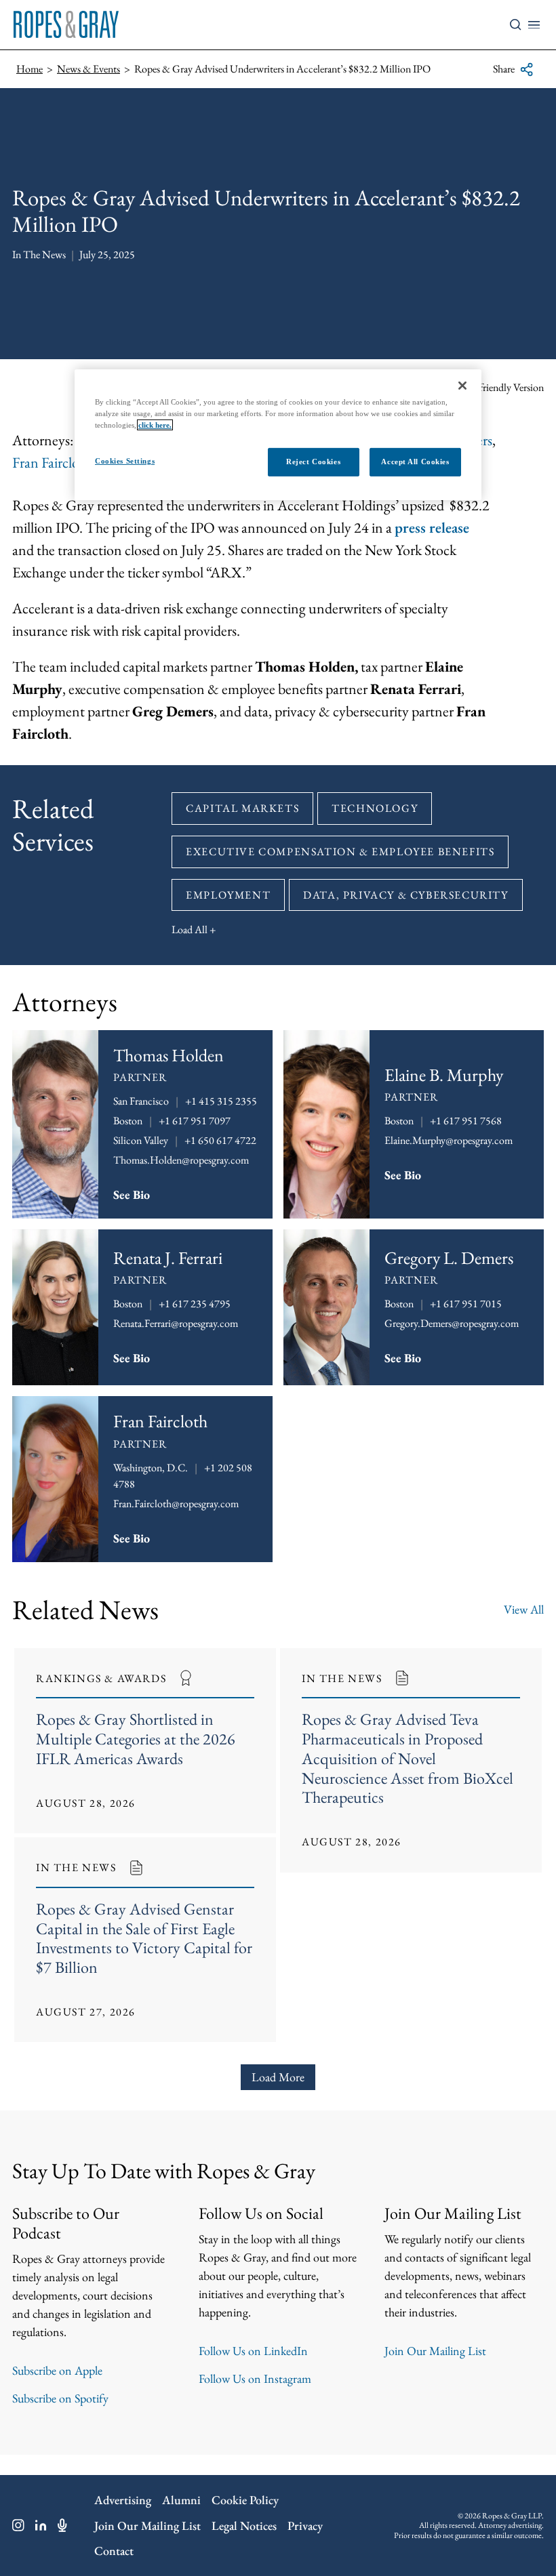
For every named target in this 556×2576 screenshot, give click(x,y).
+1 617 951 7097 (195, 1121)
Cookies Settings (125, 461)
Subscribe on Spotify (60, 2398)
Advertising (123, 2500)
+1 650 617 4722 (220, 1140)
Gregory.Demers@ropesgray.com (452, 1323)
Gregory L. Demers (449, 1258)
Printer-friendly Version (496, 387)
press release (432, 528)
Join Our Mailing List (435, 2351)
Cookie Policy (245, 2500)
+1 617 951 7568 (466, 1121)
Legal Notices (244, 2526)
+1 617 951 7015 (466, 1304)
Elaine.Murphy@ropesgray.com (449, 1140)
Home (29, 69)
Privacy (305, 2526)
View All (524, 1609)
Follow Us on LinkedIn (253, 2351)
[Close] (462, 386)
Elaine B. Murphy (444, 1075)
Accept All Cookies (415, 462)
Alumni (181, 2500)
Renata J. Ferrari (168, 1258)
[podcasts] (62, 2525)
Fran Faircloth (52, 463)
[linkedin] (41, 2525)
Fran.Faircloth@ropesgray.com (176, 1504)
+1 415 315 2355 (221, 1101)
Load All (190, 929)
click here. (155, 425)
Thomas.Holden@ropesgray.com (181, 1160)
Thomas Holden (168, 1055)
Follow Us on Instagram (255, 2378)
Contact (114, 2551)
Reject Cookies (313, 462)
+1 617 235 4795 (195, 1304)
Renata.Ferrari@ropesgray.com (176, 1323)
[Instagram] (18, 2525)
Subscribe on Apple (57, 2370)
